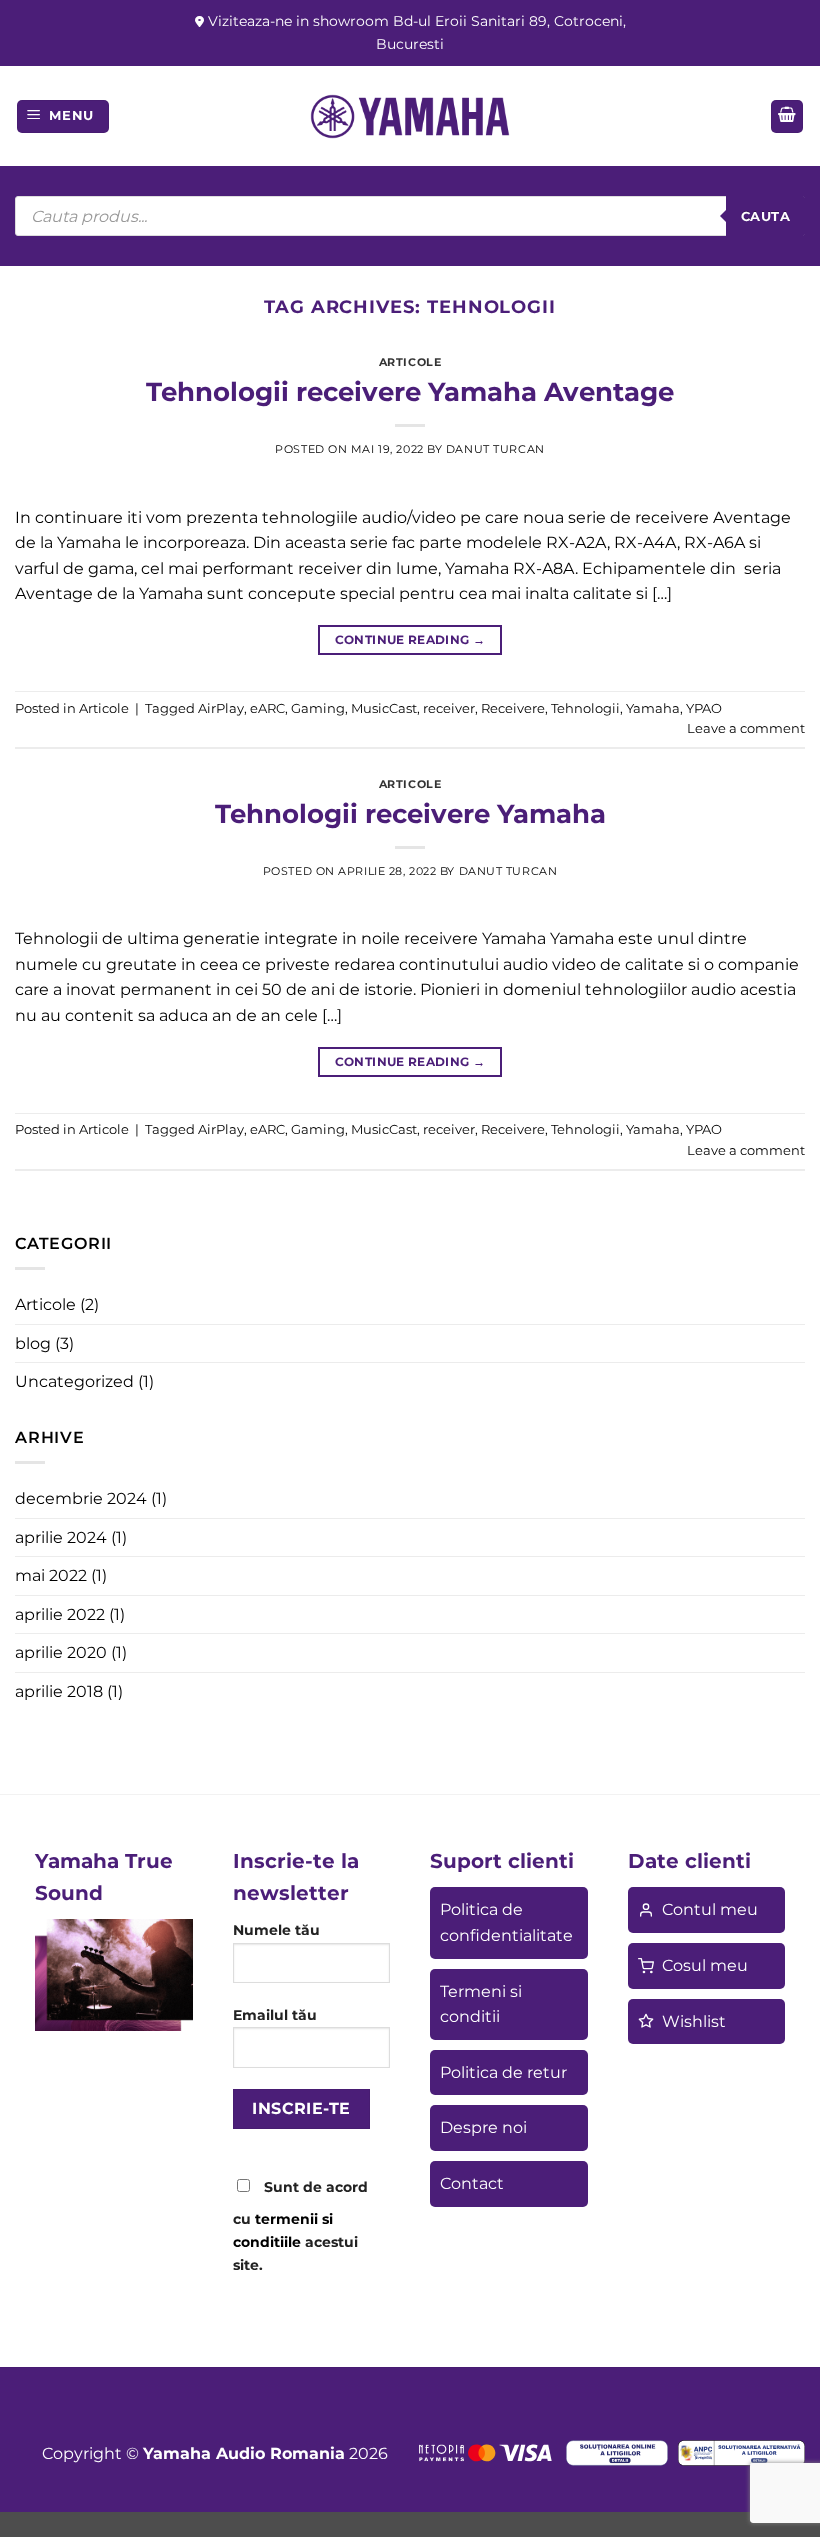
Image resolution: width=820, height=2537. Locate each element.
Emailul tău (275, 2015)
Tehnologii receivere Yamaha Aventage (410, 391)
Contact (472, 2183)
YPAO (704, 708)
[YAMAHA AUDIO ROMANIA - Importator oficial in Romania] (410, 116)
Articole (410, 362)
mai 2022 (51, 1575)
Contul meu (710, 1909)
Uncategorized (74, 1381)
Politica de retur (503, 2072)
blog (33, 1343)
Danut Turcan (495, 449)
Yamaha (653, 708)
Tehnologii (585, 708)
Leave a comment (746, 728)
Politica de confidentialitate (506, 1922)
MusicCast (384, 708)
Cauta (765, 216)
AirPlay (221, 708)
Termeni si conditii (481, 2004)
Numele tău (276, 1930)
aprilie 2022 (60, 1614)
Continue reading (410, 639)
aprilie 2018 (59, 1691)
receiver (449, 708)
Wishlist (694, 2021)
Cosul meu (705, 1965)
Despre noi (483, 2127)
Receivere (513, 708)
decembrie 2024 (81, 1498)
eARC (267, 708)
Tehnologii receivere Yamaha (410, 813)
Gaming (318, 708)
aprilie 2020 (61, 1652)
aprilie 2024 (61, 1537)
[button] (63, 116)
